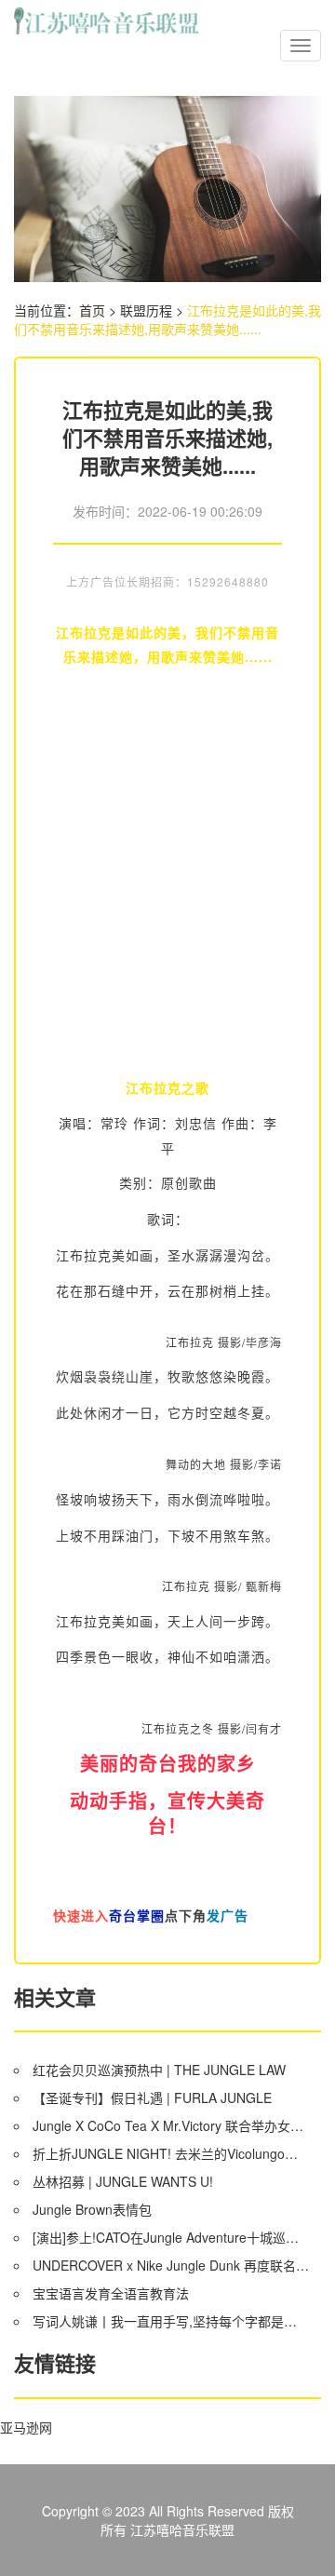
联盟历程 (146, 310)
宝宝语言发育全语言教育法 (111, 2293)
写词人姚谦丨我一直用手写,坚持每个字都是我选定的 (171, 2321)
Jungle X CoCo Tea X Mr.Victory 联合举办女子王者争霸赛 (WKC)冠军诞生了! (171, 2125)
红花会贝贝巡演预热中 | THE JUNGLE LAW (159, 2070)
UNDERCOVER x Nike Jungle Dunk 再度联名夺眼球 (171, 2265)
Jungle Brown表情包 (92, 2209)
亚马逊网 (26, 2427)
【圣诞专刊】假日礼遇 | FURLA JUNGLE (152, 2097)
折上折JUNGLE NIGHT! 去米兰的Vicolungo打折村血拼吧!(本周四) (171, 2153)
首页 (92, 310)
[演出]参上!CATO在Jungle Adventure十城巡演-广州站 (171, 2237)
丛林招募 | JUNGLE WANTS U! (123, 2181)
